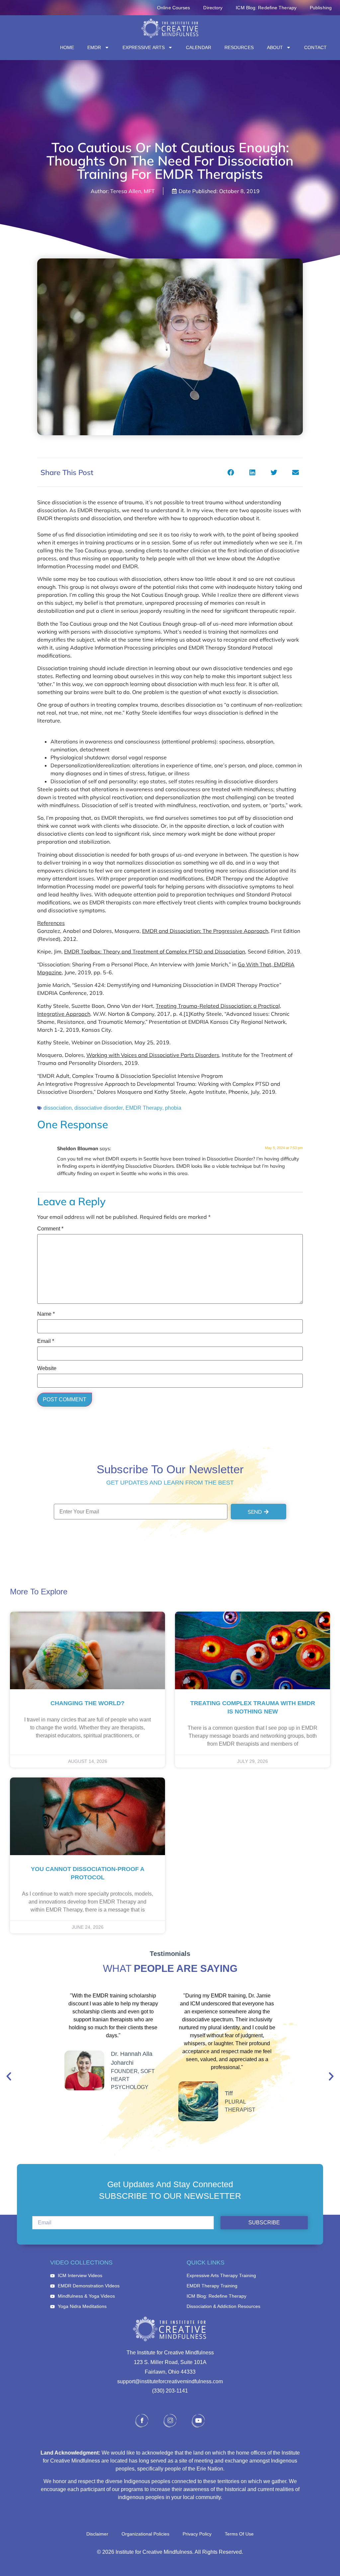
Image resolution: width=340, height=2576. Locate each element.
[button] (231, 472)
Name (46, 1314)
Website (47, 1368)
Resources (239, 47)
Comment (50, 1229)
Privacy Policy (197, 2534)
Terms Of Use (239, 2534)
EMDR (94, 47)
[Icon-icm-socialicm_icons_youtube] (198, 2421)
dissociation (58, 1108)
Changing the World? (87, 1703)
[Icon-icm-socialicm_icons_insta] (170, 2421)
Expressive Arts (144, 47)
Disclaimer (97, 2534)
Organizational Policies (145, 2534)
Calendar (199, 47)
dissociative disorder (99, 1108)
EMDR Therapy (144, 1108)
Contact (315, 47)
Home (67, 47)
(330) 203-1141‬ (170, 2391)
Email (46, 1341)
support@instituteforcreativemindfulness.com (170, 2381)
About (275, 47)
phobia (173, 1108)
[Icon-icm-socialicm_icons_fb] (142, 2421)
